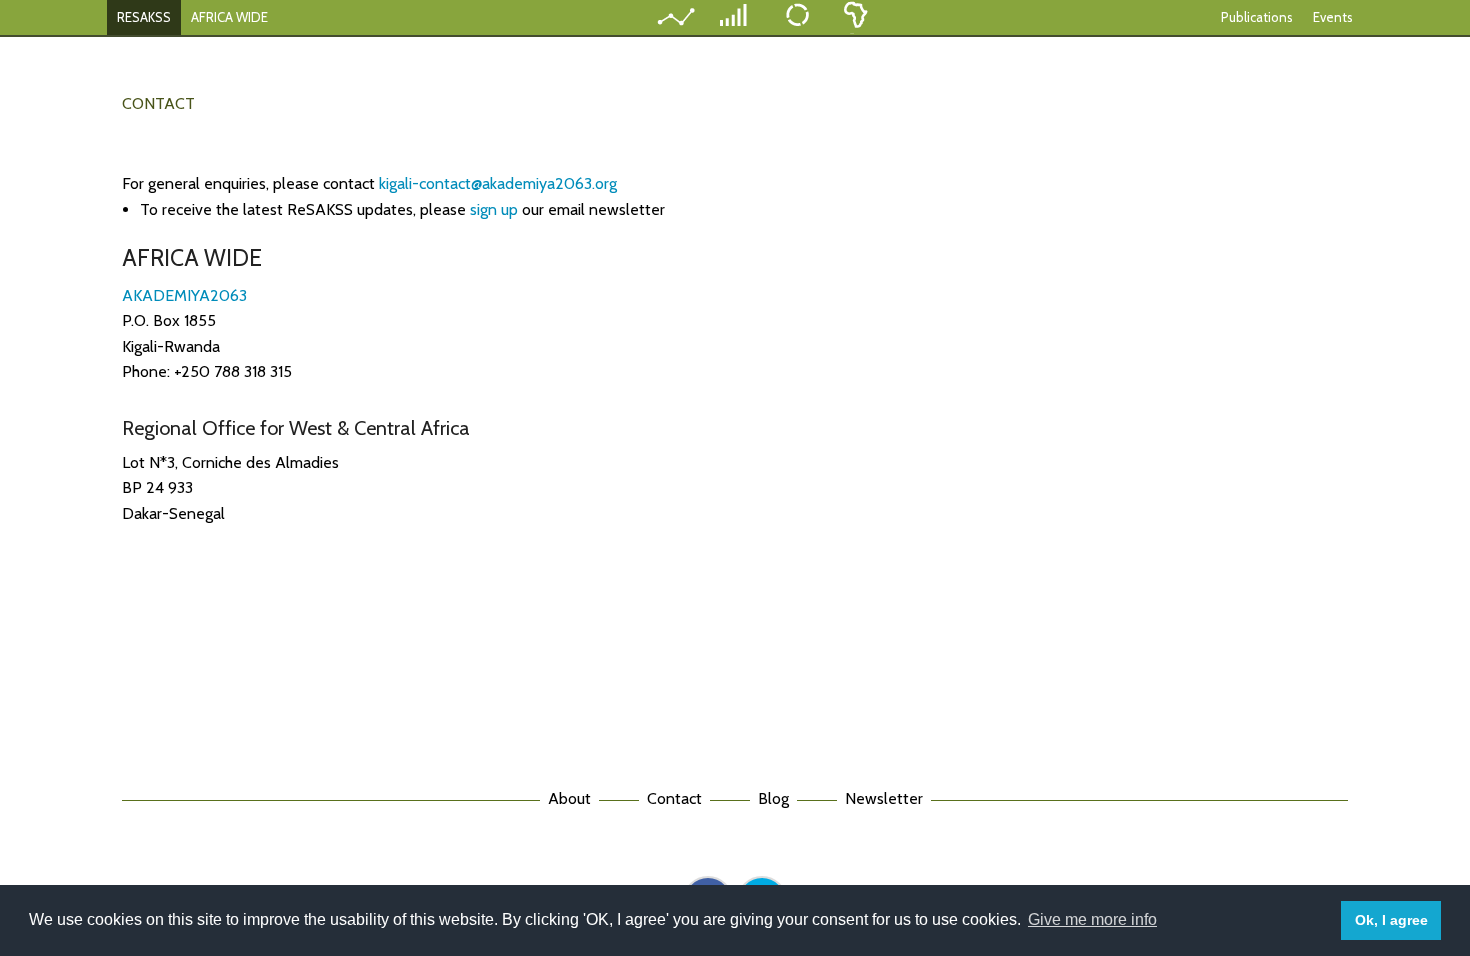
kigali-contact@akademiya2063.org (498, 183)
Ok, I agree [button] (1391, 920)
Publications (1257, 17)
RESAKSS (144, 17)
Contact (674, 798)
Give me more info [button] (1092, 919)
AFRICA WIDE (229, 17)
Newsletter (884, 798)
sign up (496, 209)
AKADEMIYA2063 (184, 295)
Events (1333, 17)
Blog (773, 798)
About (569, 798)
